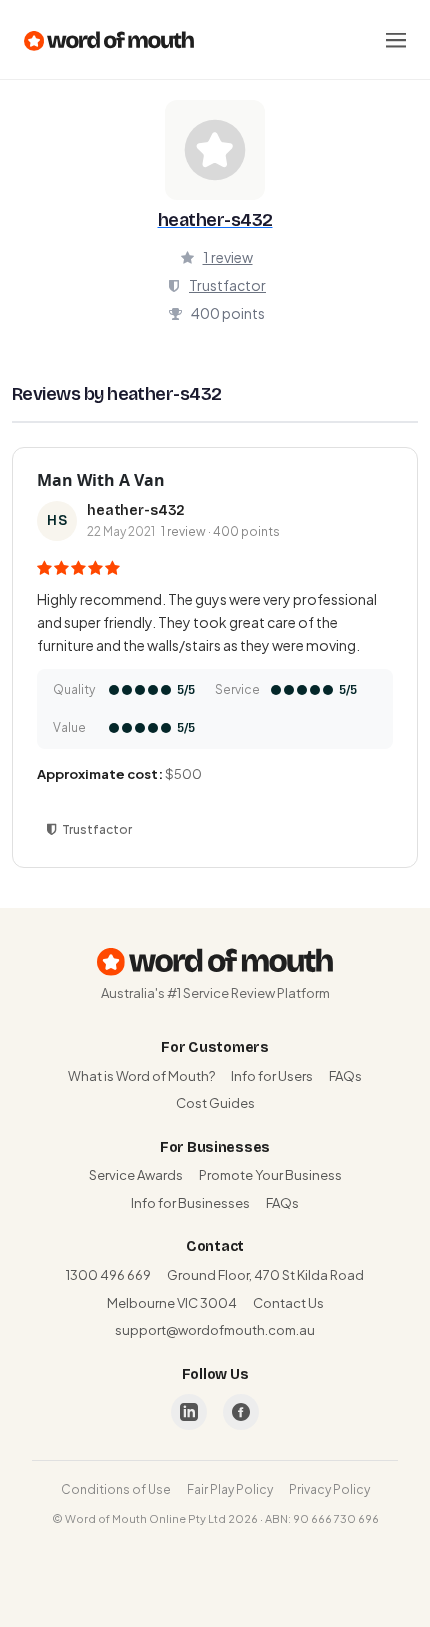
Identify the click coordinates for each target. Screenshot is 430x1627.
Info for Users (272, 1076)
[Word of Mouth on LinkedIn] (189, 1412)
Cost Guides (215, 1103)
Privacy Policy (329, 1489)
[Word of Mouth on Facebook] (241, 1412)
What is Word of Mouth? (141, 1076)
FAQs (345, 1076)
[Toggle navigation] (396, 40)
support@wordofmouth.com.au (215, 1330)
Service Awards (136, 1175)
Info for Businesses (190, 1203)
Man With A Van (101, 480)
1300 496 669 (108, 1275)
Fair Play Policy (230, 1489)
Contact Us (288, 1303)
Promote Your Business (270, 1175)
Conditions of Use (116, 1489)
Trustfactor (227, 285)
